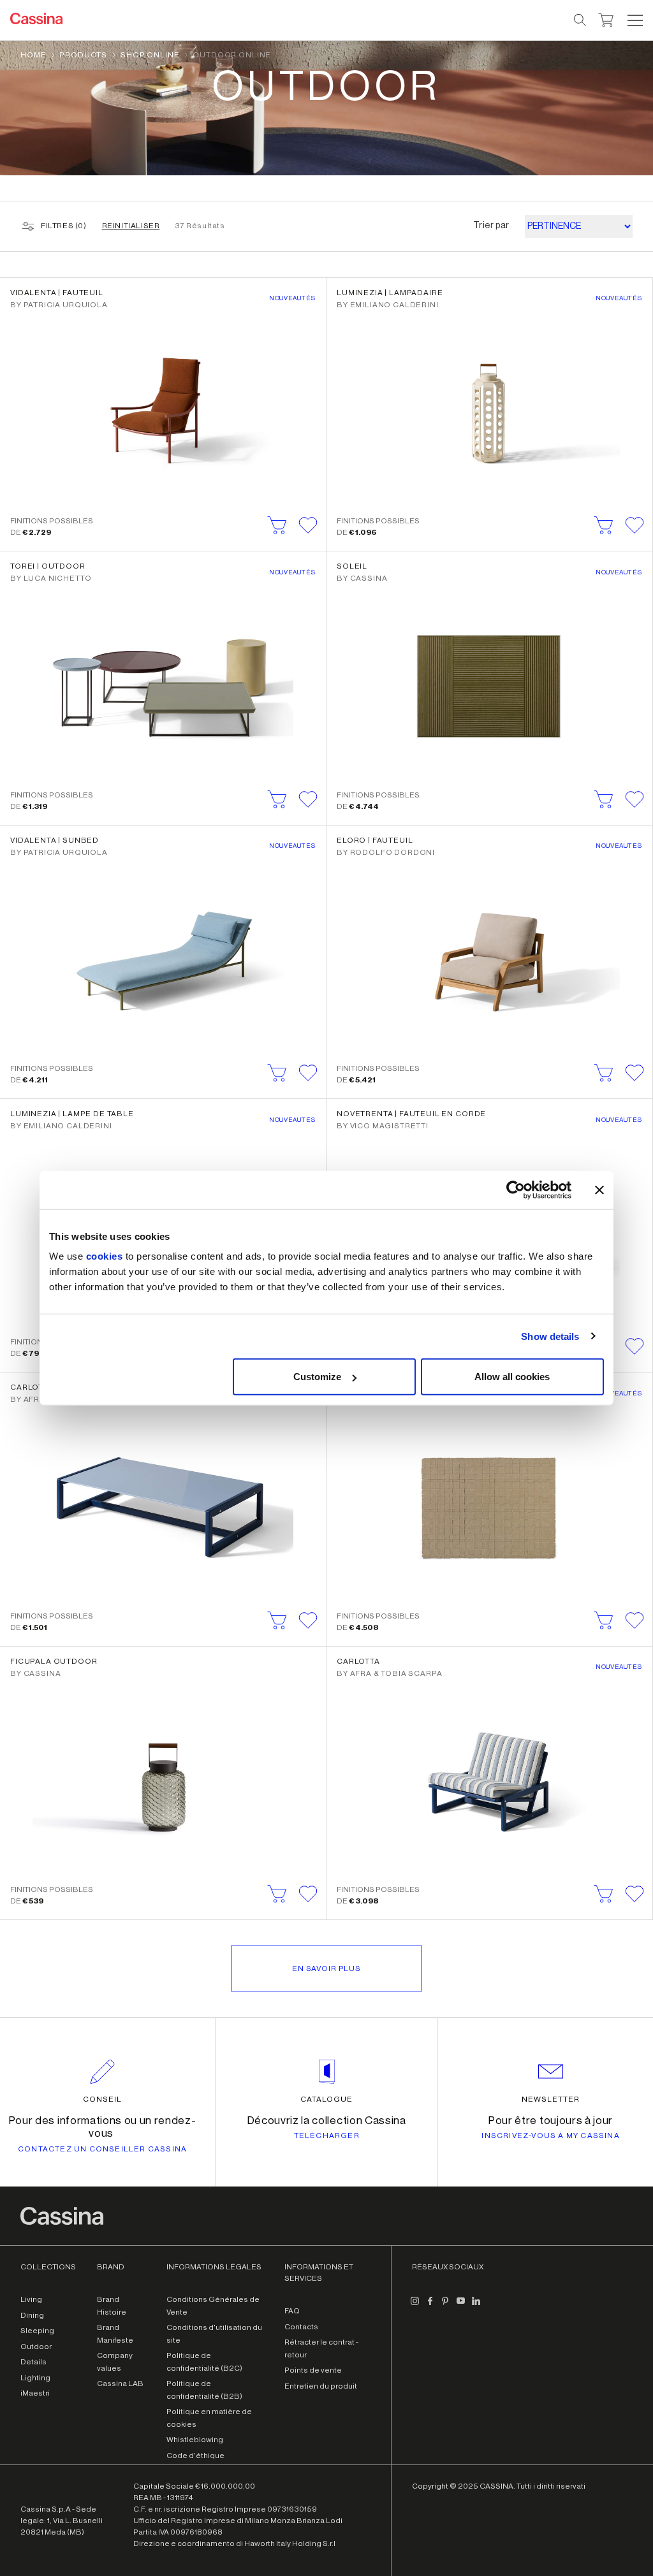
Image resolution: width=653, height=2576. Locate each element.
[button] (634, 20)
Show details (550, 1336)
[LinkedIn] (476, 2306)
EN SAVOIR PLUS (326, 1968)
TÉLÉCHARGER (327, 2136)
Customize (317, 1377)
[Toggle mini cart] (606, 18)
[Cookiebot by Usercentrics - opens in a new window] (516, 1190)
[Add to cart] (277, 525)
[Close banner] (599, 1190)
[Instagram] (415, 2306)
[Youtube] (460, 2306)
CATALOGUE (326, 2099)
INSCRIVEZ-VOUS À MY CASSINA (550, 2136)
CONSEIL (102, 2099)
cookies (105, 1256)
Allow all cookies (512, 1377)
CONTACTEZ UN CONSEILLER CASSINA (102, 2149)
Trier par (491, 226)
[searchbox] (581, 20)
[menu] (635, 20)
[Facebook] (430, 2306)
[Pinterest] (445, 2306)
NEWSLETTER (551, 2099)
